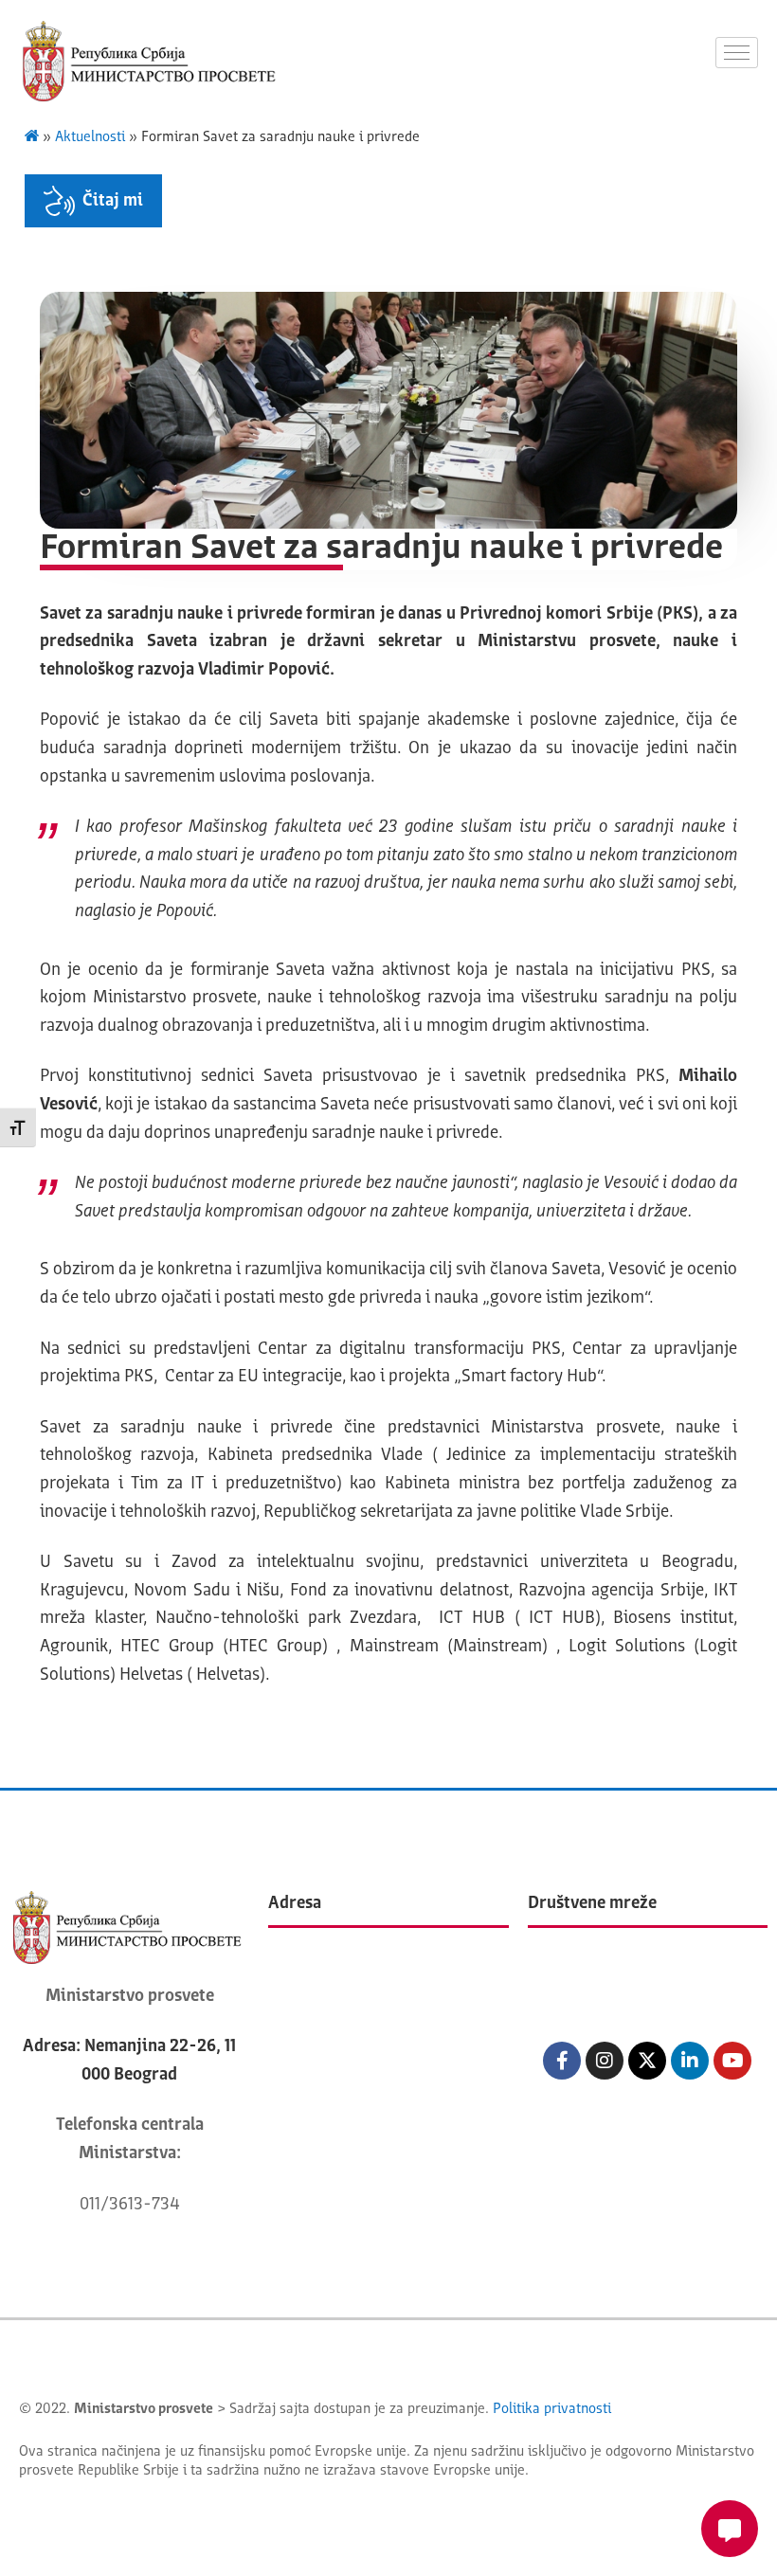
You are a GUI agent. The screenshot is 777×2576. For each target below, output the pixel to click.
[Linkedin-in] (690, 2061)
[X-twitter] (647, 2061)
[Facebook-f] (562, 2061)
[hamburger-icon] (737, 53)
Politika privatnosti (552, 2410)
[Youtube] (732, 2061)
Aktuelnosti (90, 138)
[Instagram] (605, 2061)
